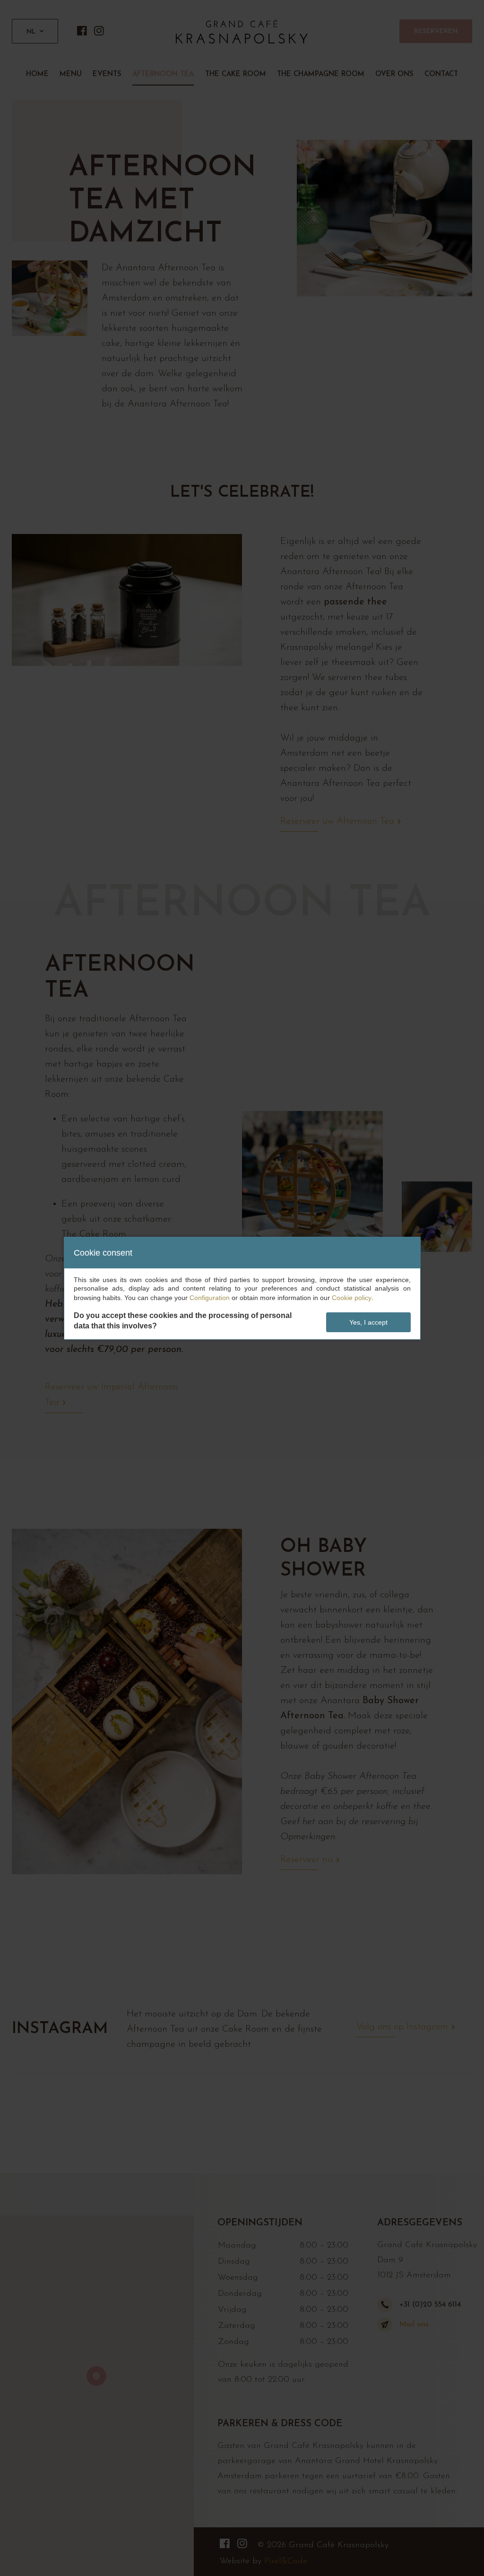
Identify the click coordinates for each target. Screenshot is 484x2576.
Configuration (210, 1298)
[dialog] (242, 1288)
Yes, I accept (368, 1322)
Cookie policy (352, 1298)
